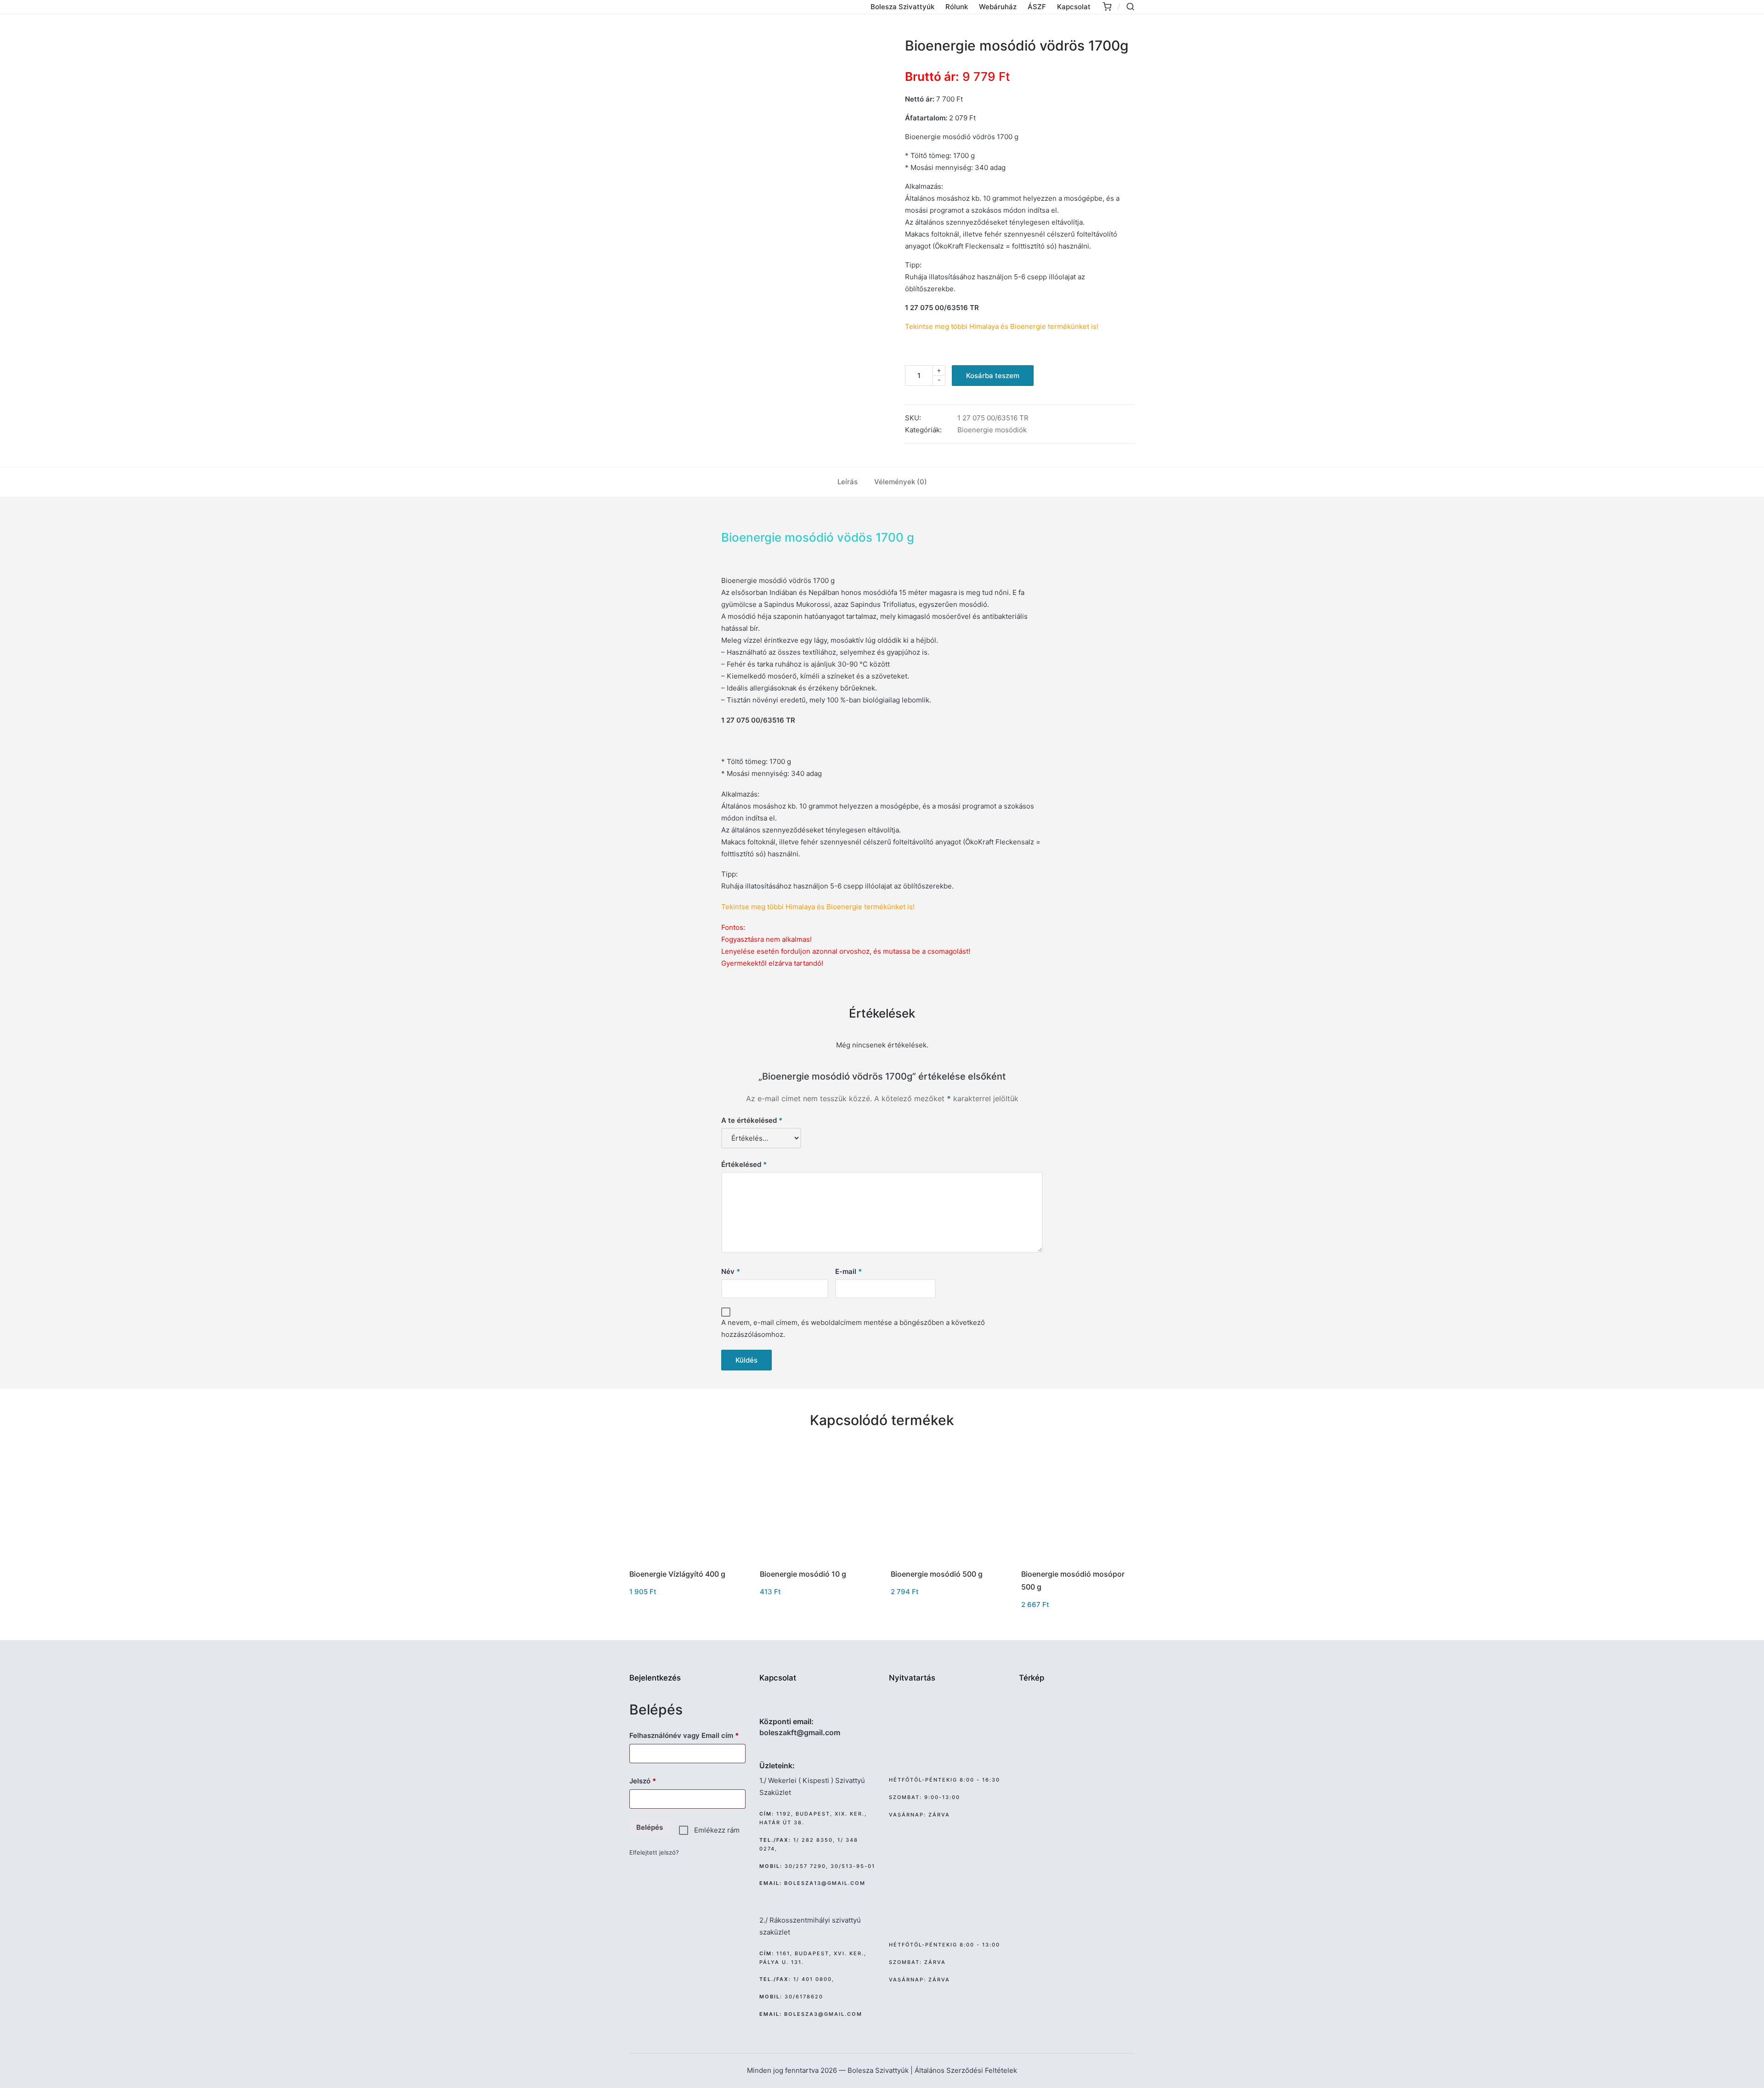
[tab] (848, 482)
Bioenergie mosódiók (992, 430)
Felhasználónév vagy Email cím (687, 1735)
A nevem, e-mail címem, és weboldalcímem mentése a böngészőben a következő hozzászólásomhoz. (853, 1328)
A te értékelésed (752, 1120)
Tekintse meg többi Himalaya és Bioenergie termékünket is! (1002, 326)
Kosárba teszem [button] (685, 1560)
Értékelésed (744, 1164)
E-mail (848, 1271)
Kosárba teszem (993, 376)
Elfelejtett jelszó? (654, 1852)
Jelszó (657, 1781)
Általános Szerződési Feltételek (966, 2070)
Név (731, 1271)
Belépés (650, 1827)
